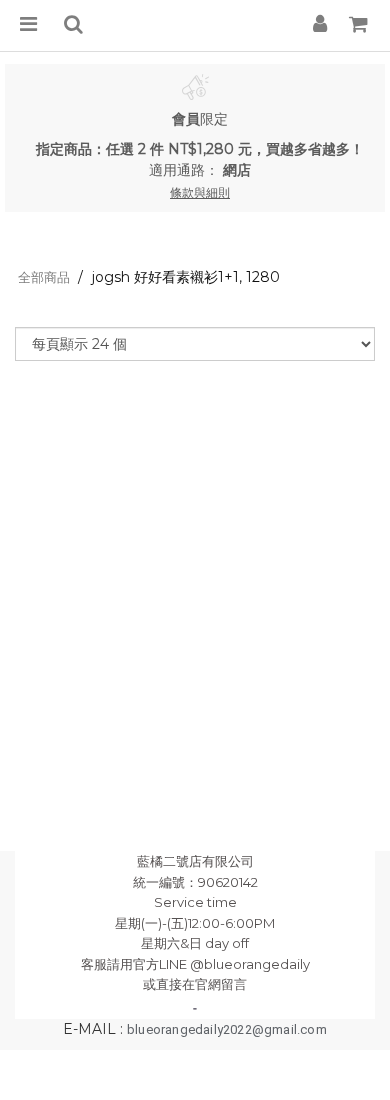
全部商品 (44, 277)
